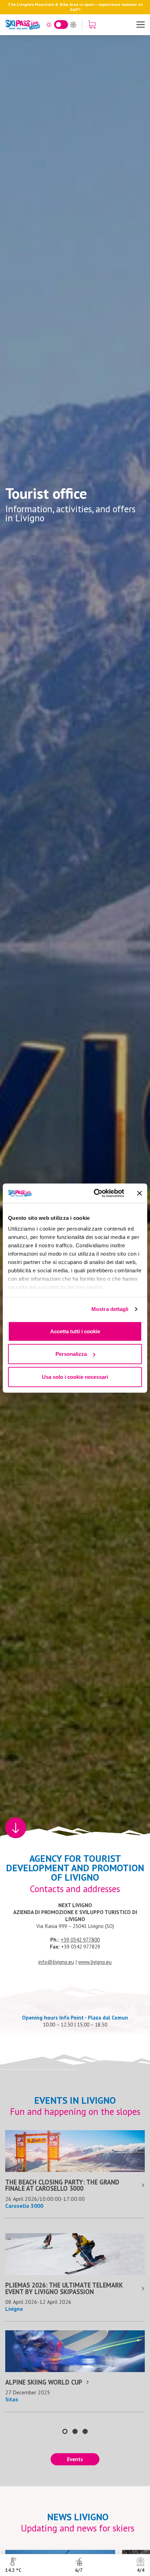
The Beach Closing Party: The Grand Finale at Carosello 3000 (62, 2185)
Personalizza (71, 1354)
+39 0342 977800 (80, 1939)
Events (75, 2459)
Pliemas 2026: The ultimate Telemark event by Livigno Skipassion (64, 2288)
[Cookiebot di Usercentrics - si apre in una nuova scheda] (94, 1193)
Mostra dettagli (110, 1309)
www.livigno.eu (95, 1962)
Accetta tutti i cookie (75, 1331)
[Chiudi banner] (140, 1193)
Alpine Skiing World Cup (44, 2382)
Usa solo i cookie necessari (75, 1377)
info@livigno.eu (56, 1962)
